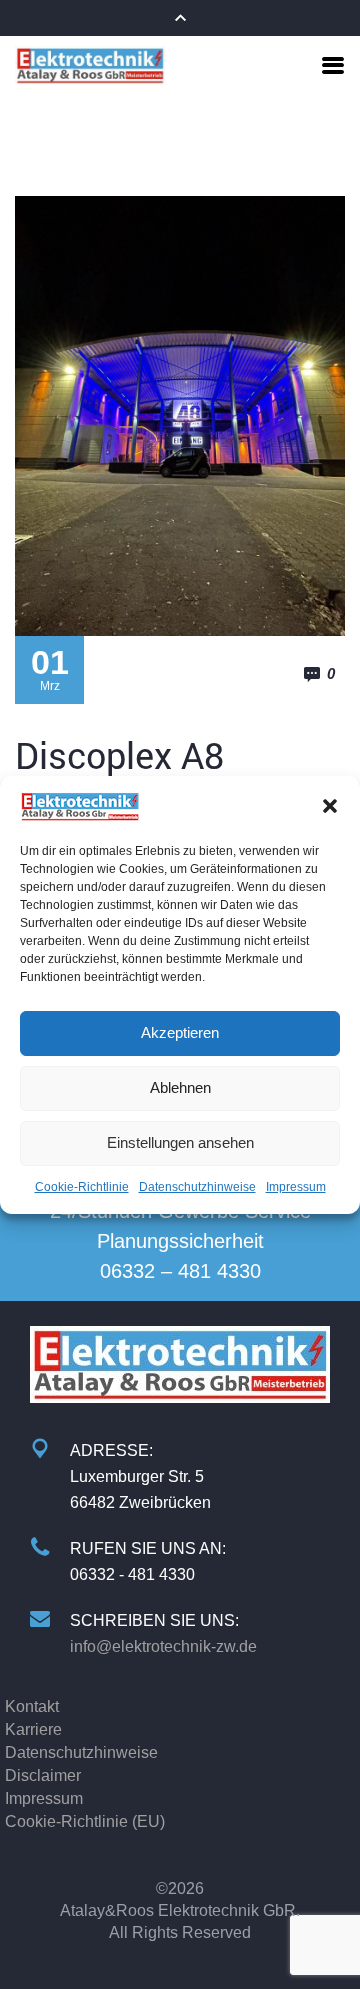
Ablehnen (180, 1087)
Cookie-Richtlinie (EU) (85, 1821)
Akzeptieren (180, 1032)
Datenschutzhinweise (197, 1187)
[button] (330, 806)
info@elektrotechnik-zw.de (163, 1646)
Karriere (33, 1729)
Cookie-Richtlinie (82, 1187)
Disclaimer (43, 1775)
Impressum (296, 1187)
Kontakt (32, 1706)
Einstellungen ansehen (180, 1142)
